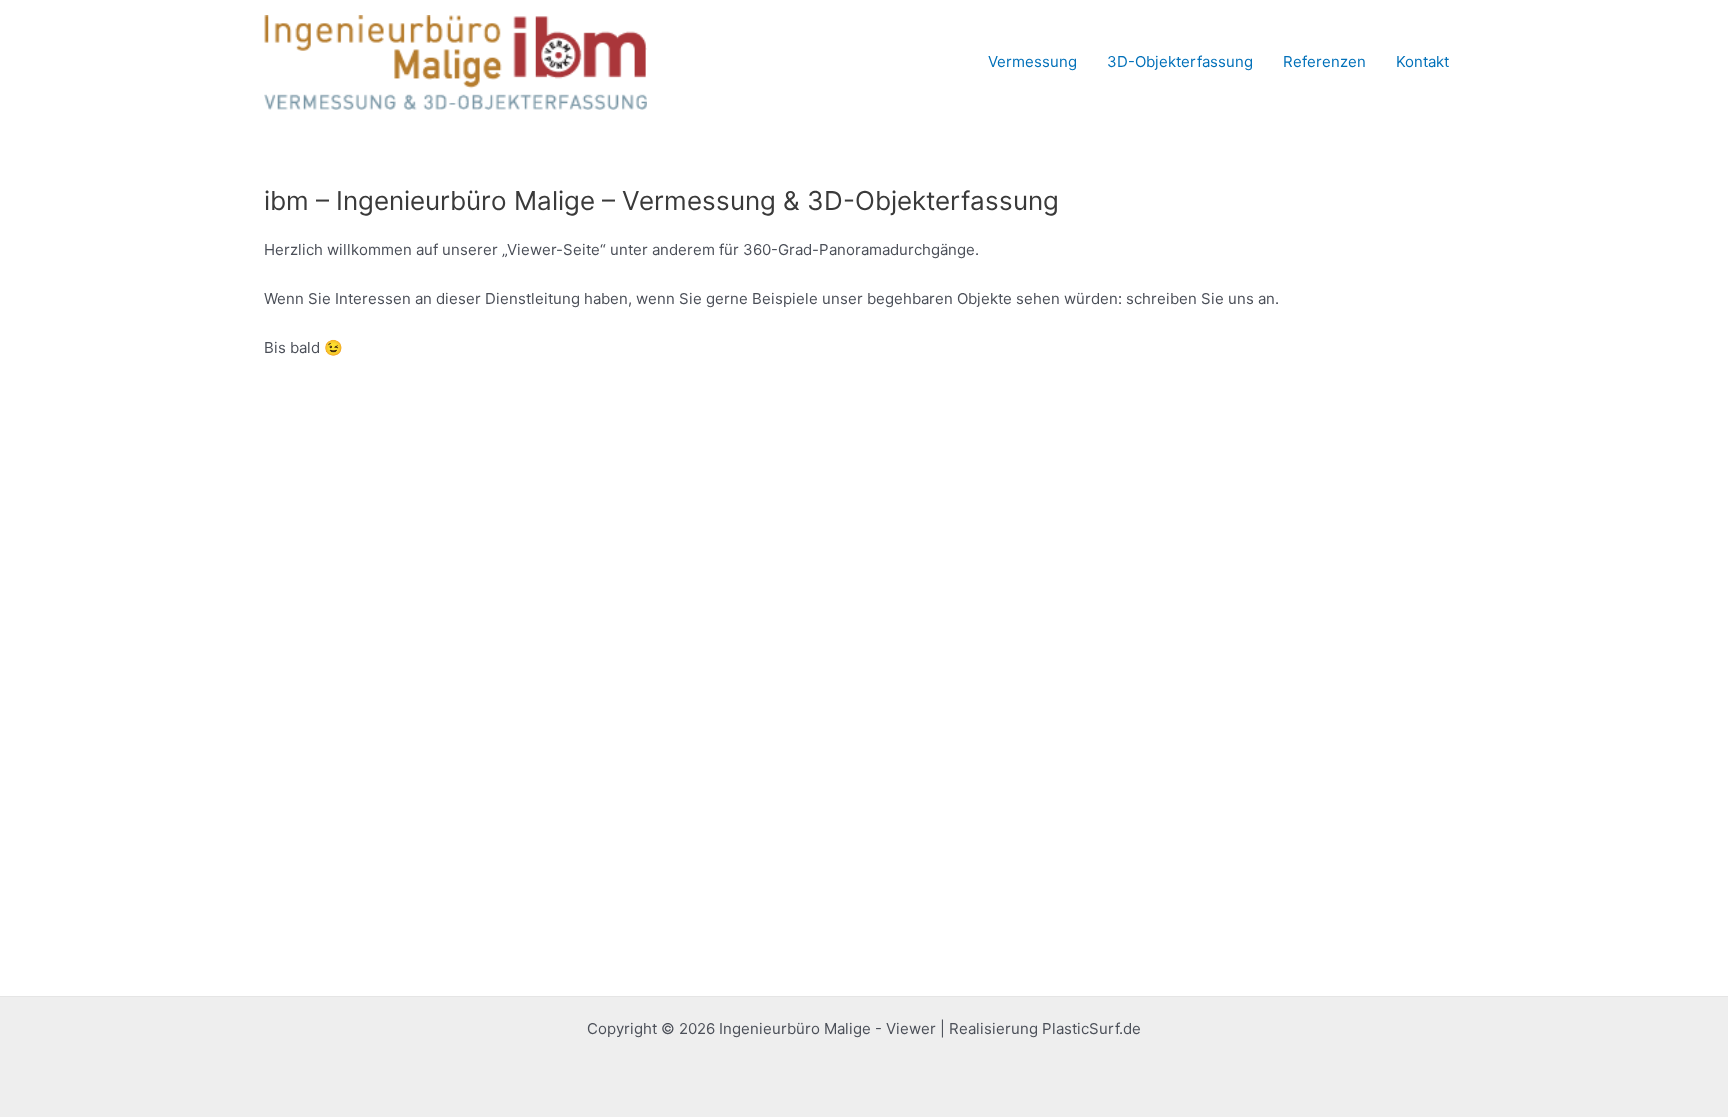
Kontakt (1422, 61)
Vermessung (1032, 61)
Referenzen (1324, 61)
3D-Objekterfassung (1180, 61)
